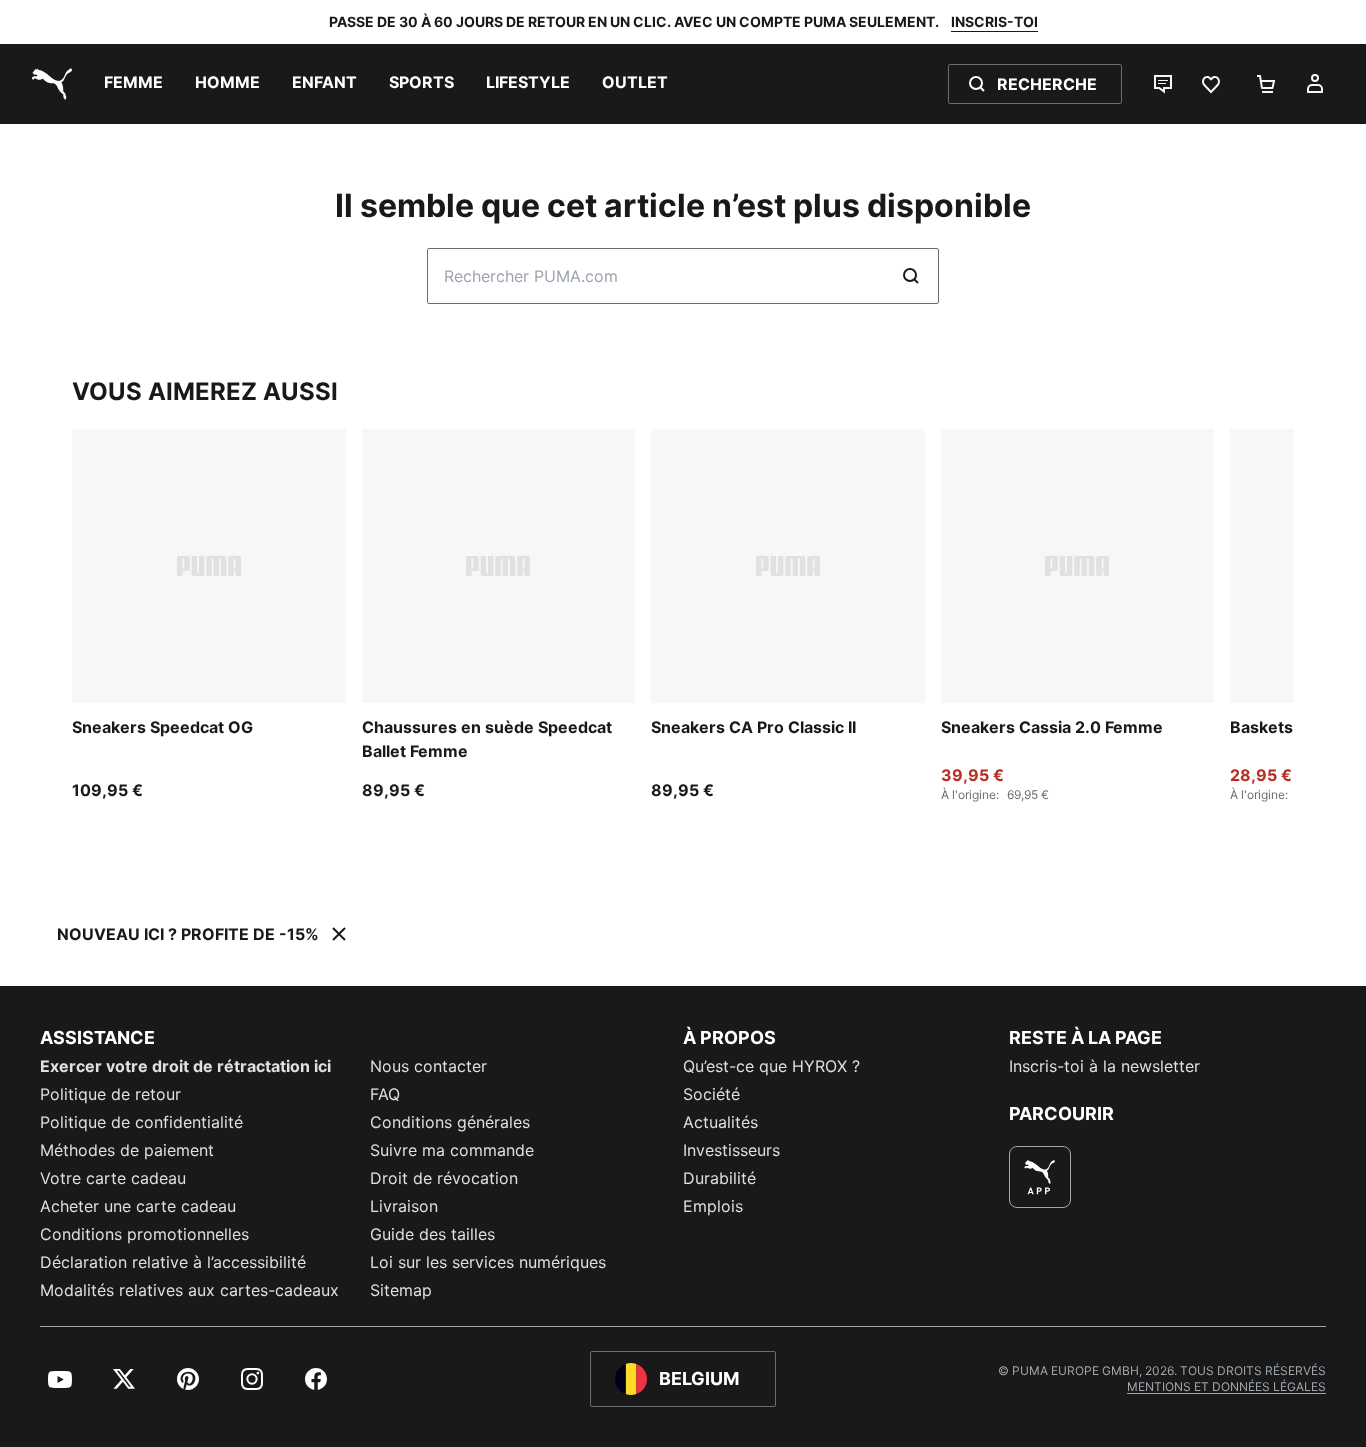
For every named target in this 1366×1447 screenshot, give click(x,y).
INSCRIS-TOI (994, 21)
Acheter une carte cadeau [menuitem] (138, 1206)
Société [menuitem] (711, 1094)
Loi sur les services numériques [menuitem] (488, 1262)
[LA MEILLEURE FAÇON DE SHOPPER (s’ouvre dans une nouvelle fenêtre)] (1040, 1177)
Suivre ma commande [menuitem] (452, 1150)
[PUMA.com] (48, 84)
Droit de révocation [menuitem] (444, 1178)
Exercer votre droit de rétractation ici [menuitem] (185, 1066)
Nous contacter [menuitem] (428, 1066)
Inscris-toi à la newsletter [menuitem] (1104, 1066)
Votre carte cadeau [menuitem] (113, 1178)
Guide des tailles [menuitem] (432, 1234)
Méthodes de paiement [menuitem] (127, 1150)
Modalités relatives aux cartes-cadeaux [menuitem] (189, 1290)
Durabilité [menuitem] (719, 1178)
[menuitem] (133, 84)
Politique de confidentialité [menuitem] (141, 1122)
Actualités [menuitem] (720, 1122)
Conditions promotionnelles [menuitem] (144, 1234)
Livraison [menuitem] (404, 1206)
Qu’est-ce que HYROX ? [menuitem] (771, 1066)
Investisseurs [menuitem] (731, 1150)
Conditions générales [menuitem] (450, 1122)
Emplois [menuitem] (713, 1206)
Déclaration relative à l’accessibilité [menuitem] (173, 1262)
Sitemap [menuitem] (401, 1290)
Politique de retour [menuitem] (110, 1094)
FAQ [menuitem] (385, 1094)
